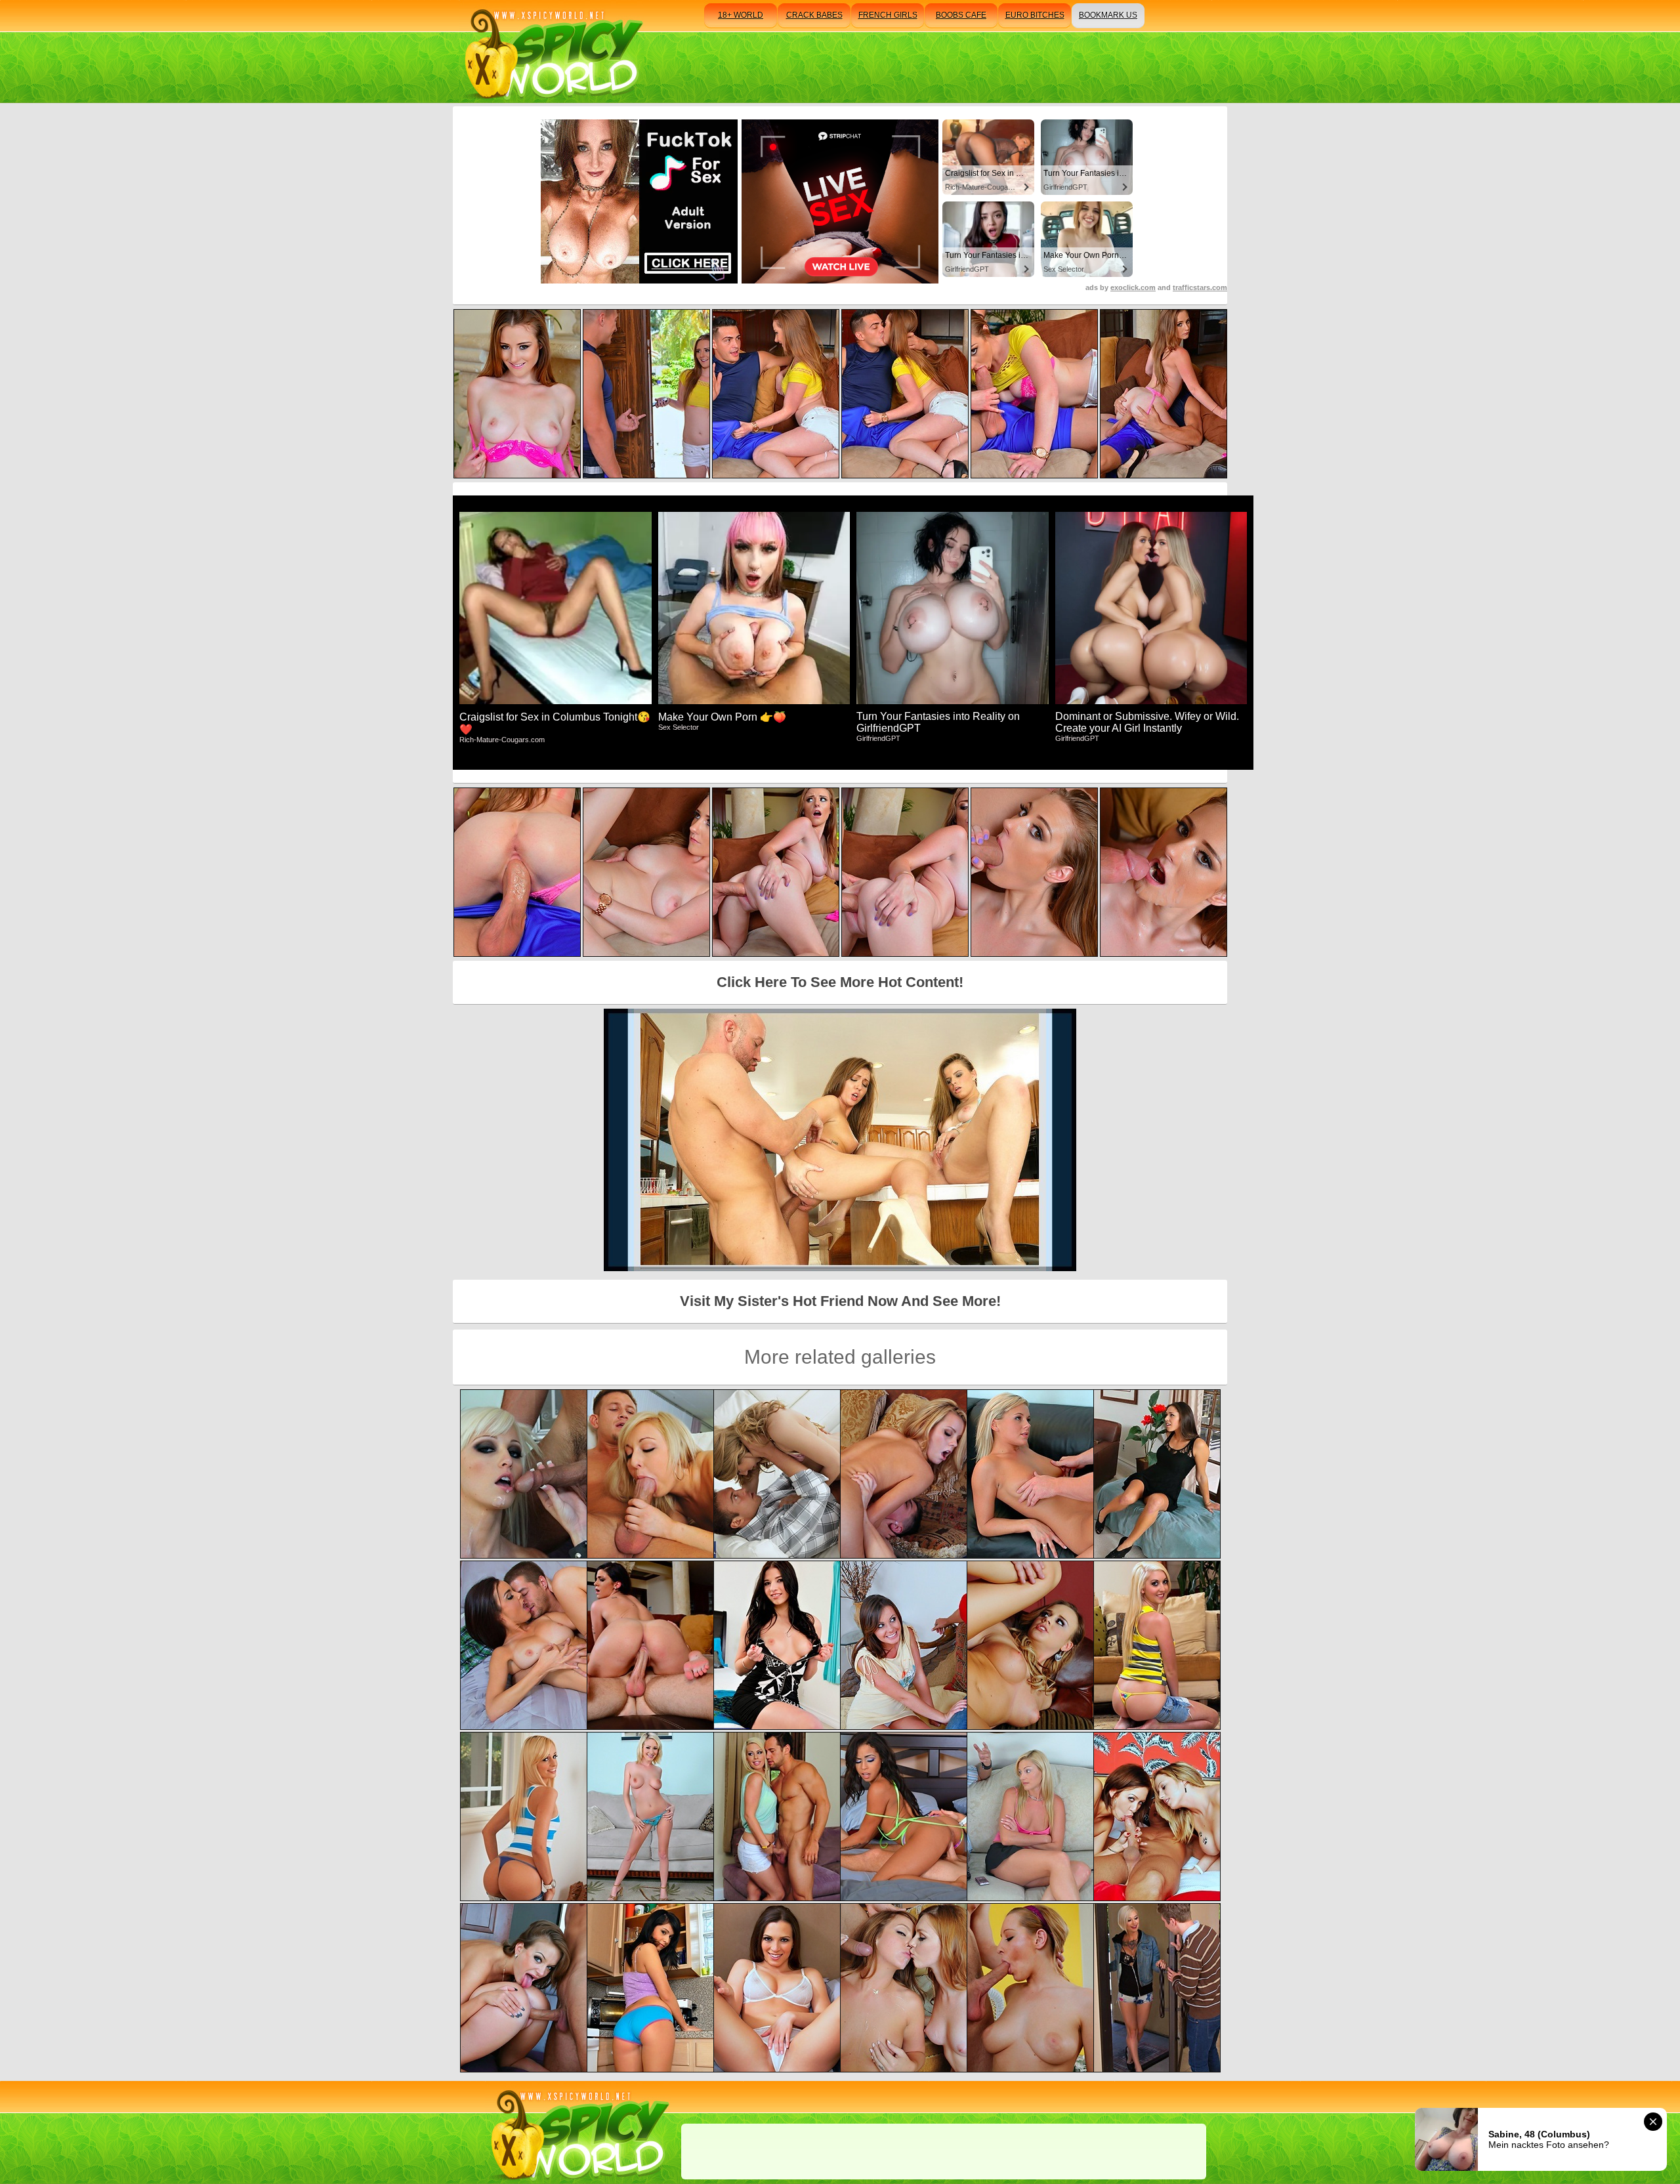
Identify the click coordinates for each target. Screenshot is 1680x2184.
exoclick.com (1133, 287)
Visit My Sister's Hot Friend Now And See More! (840, 1301)
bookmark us (1108, 15)
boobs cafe (961, 15)
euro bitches (1035, 15)
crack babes (814, 15)
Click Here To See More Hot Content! (840, 982)
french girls (888, 15)
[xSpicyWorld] (552, 52)
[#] (578, 2132)
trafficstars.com (1200, 287)
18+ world (741, 15)
